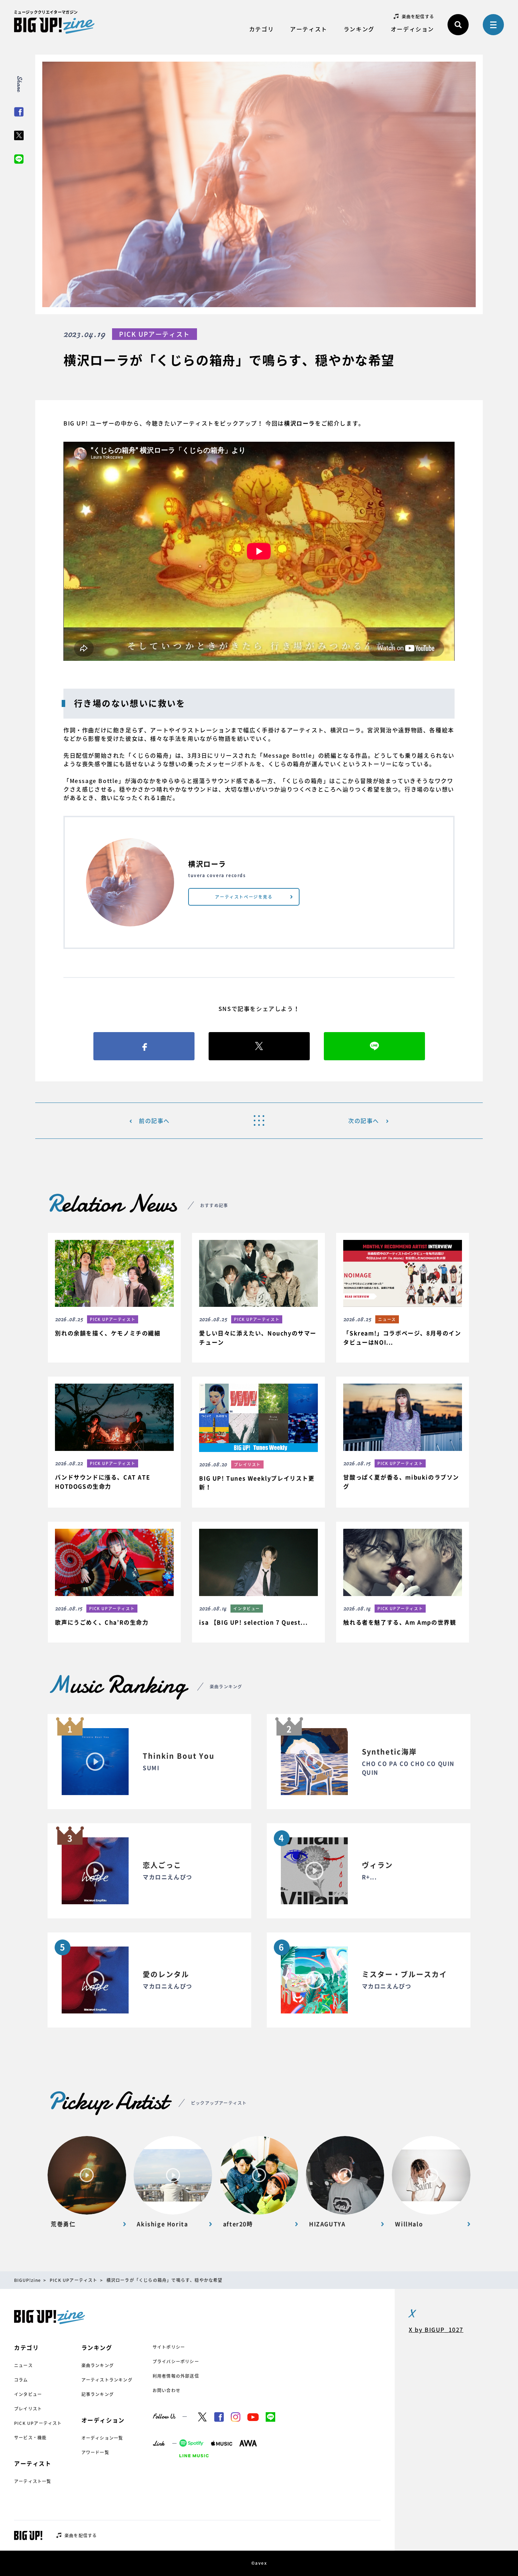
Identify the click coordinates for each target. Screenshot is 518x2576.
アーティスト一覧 (33, 2481)
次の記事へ (364, 1121)
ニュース (23, 2365)
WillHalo (409, 2224)
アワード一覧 (95, 2452)
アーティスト (309, 29)
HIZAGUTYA (327, 2224)
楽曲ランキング (98, 2365)
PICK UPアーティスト (38, 2423)
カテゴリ (261, 29)
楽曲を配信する (418, 17)
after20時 (238, 2224)
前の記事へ (154, 1121)
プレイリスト (28, 2409)
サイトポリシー (169, 2347)
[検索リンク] (458, 25)
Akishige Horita (162, 2224)
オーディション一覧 (102, 2438)
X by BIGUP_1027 (436, 2329)
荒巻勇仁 (63, 2224)
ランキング (359, 29)
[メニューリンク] (493, 25)
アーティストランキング (107, 2380)
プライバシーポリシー (176, 2361)
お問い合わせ (166, 2390)
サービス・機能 (30, 2438)
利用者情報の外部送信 (176, 2376)
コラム (21, 2380)
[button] (114, 1293)
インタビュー (28, 2394)
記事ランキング (98, 2394)
